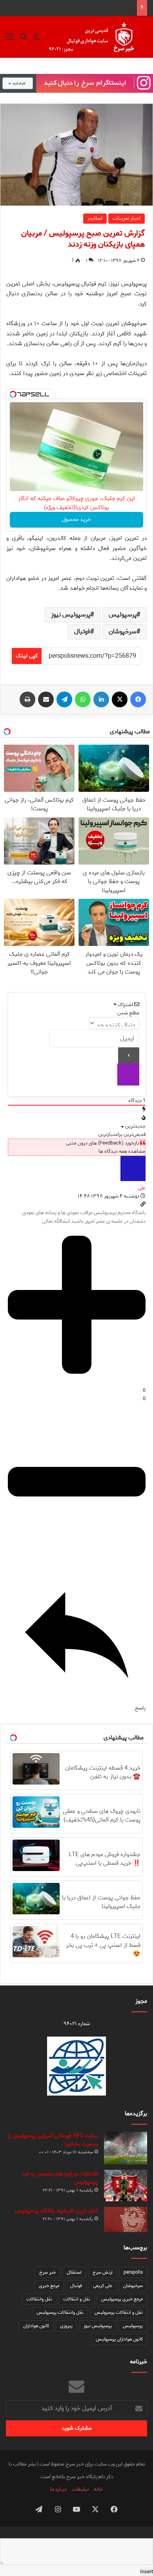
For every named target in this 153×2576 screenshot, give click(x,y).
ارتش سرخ (103, 2272)
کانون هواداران (36, 2326)
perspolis (133, 2272)
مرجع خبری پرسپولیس (122, 2299)
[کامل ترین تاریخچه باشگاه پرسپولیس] (126, 2219)
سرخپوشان (123, 632)
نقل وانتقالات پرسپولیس (60, 2312)
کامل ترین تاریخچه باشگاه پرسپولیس (56, 2211)
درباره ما (58, 2489)
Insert (147, 2572)
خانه (98, 2489)
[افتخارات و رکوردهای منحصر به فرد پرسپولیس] (126, 2186)
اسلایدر (95, 218)
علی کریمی (103, 2286)
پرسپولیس (123, 615)
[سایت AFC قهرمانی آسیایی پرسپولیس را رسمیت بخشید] (126, 2148)
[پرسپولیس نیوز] (97, 37)
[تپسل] (13, 394)
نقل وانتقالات (39, 2299)
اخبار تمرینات (127, 218)
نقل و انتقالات (77, 2299)
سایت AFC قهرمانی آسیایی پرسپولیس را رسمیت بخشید (53, 2140)
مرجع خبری (49, 2286)
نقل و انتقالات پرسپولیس (119, 2312)
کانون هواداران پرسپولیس (119, 2339)
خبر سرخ (47, 2272)
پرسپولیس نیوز (71, 615)
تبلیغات (80, 2489)
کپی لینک (27, 656)
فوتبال (82, 632)
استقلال (74, 2272)
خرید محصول (76, 520)
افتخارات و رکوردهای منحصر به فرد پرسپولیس (60, 2178)
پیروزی (66, 2326)
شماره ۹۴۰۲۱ (77, 2024)
